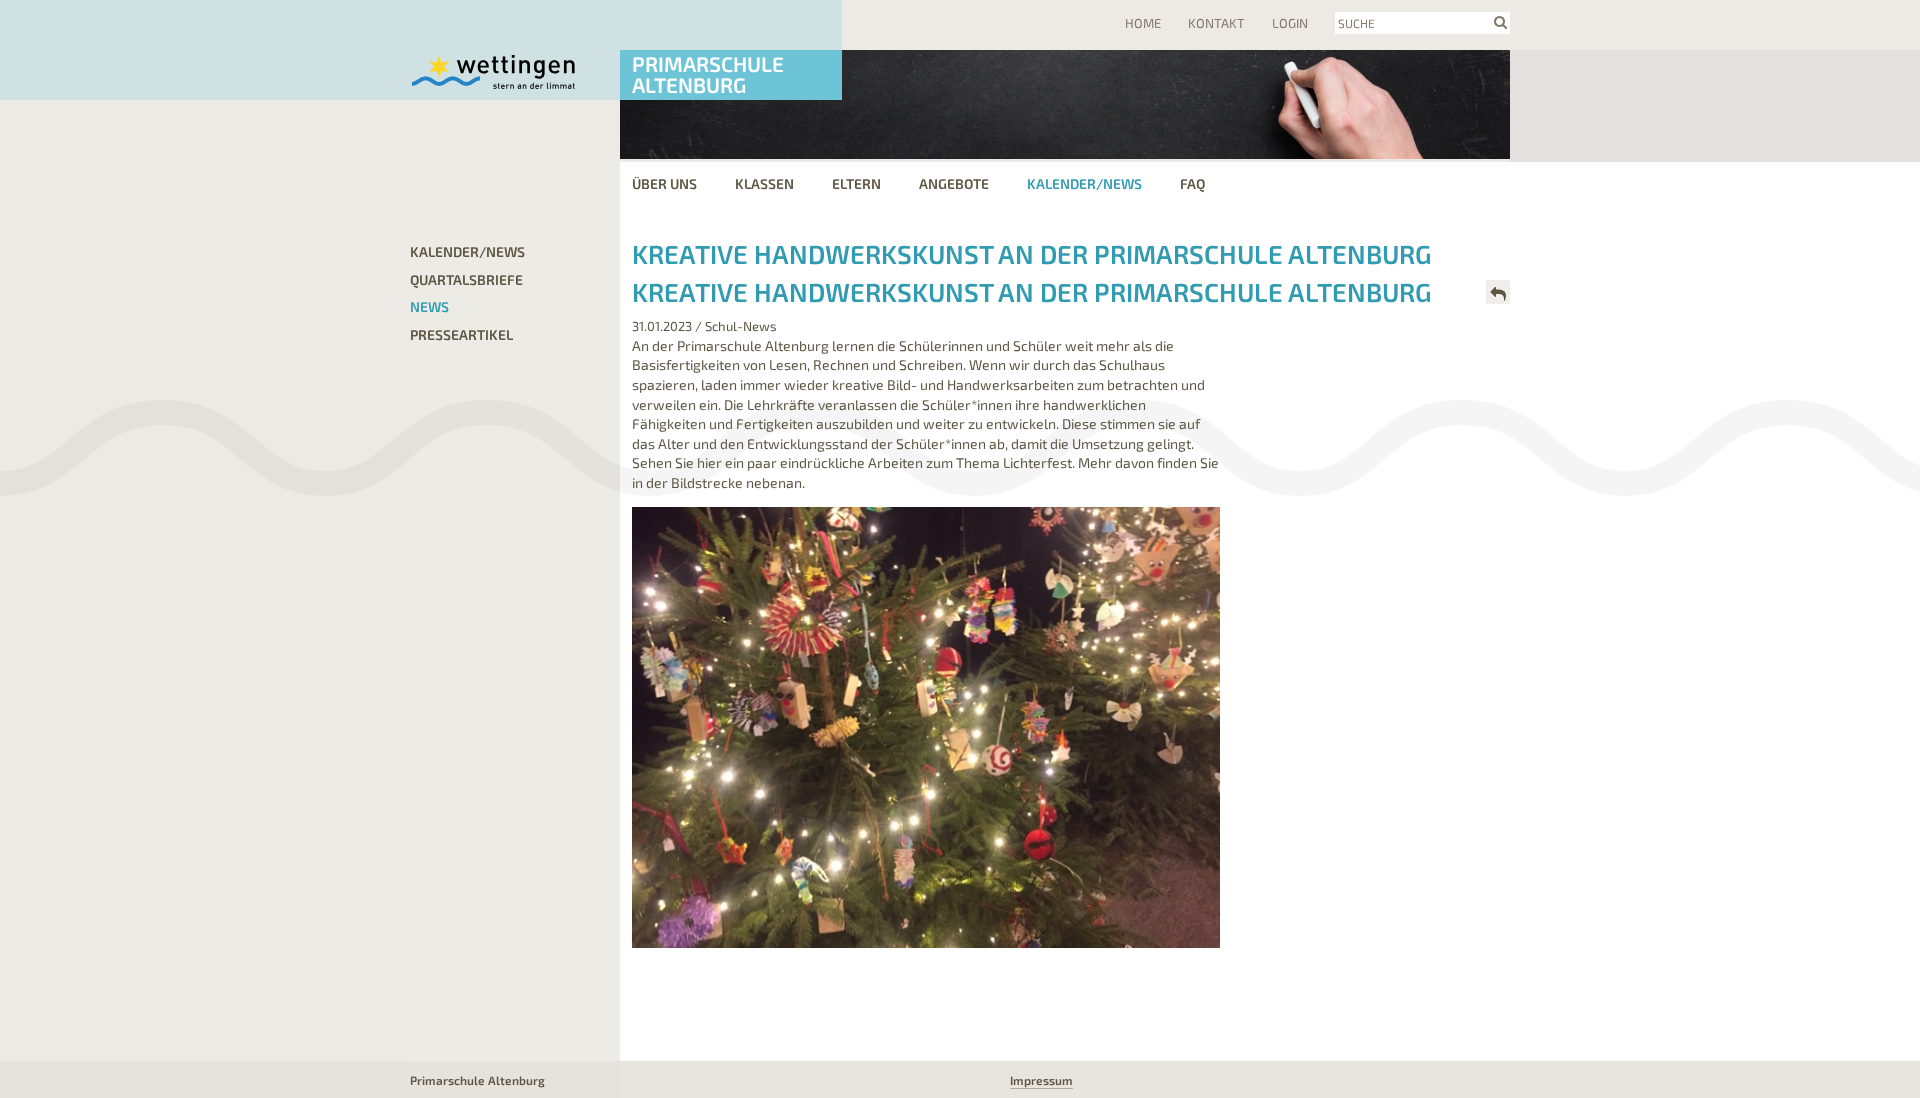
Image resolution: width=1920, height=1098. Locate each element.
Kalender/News (1084, 183)
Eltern (856, 183)
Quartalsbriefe (466, 279)
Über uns (664, 183)
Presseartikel (461, 334)
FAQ (1192, 183)
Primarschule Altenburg (708, 74)
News (429, 306)
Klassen (764, 183)
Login (1290, 23)
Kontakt (1216, 23)
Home (1143, 23)
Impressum (1041, 1080)
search (1500, 22)
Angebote (954, 183)
